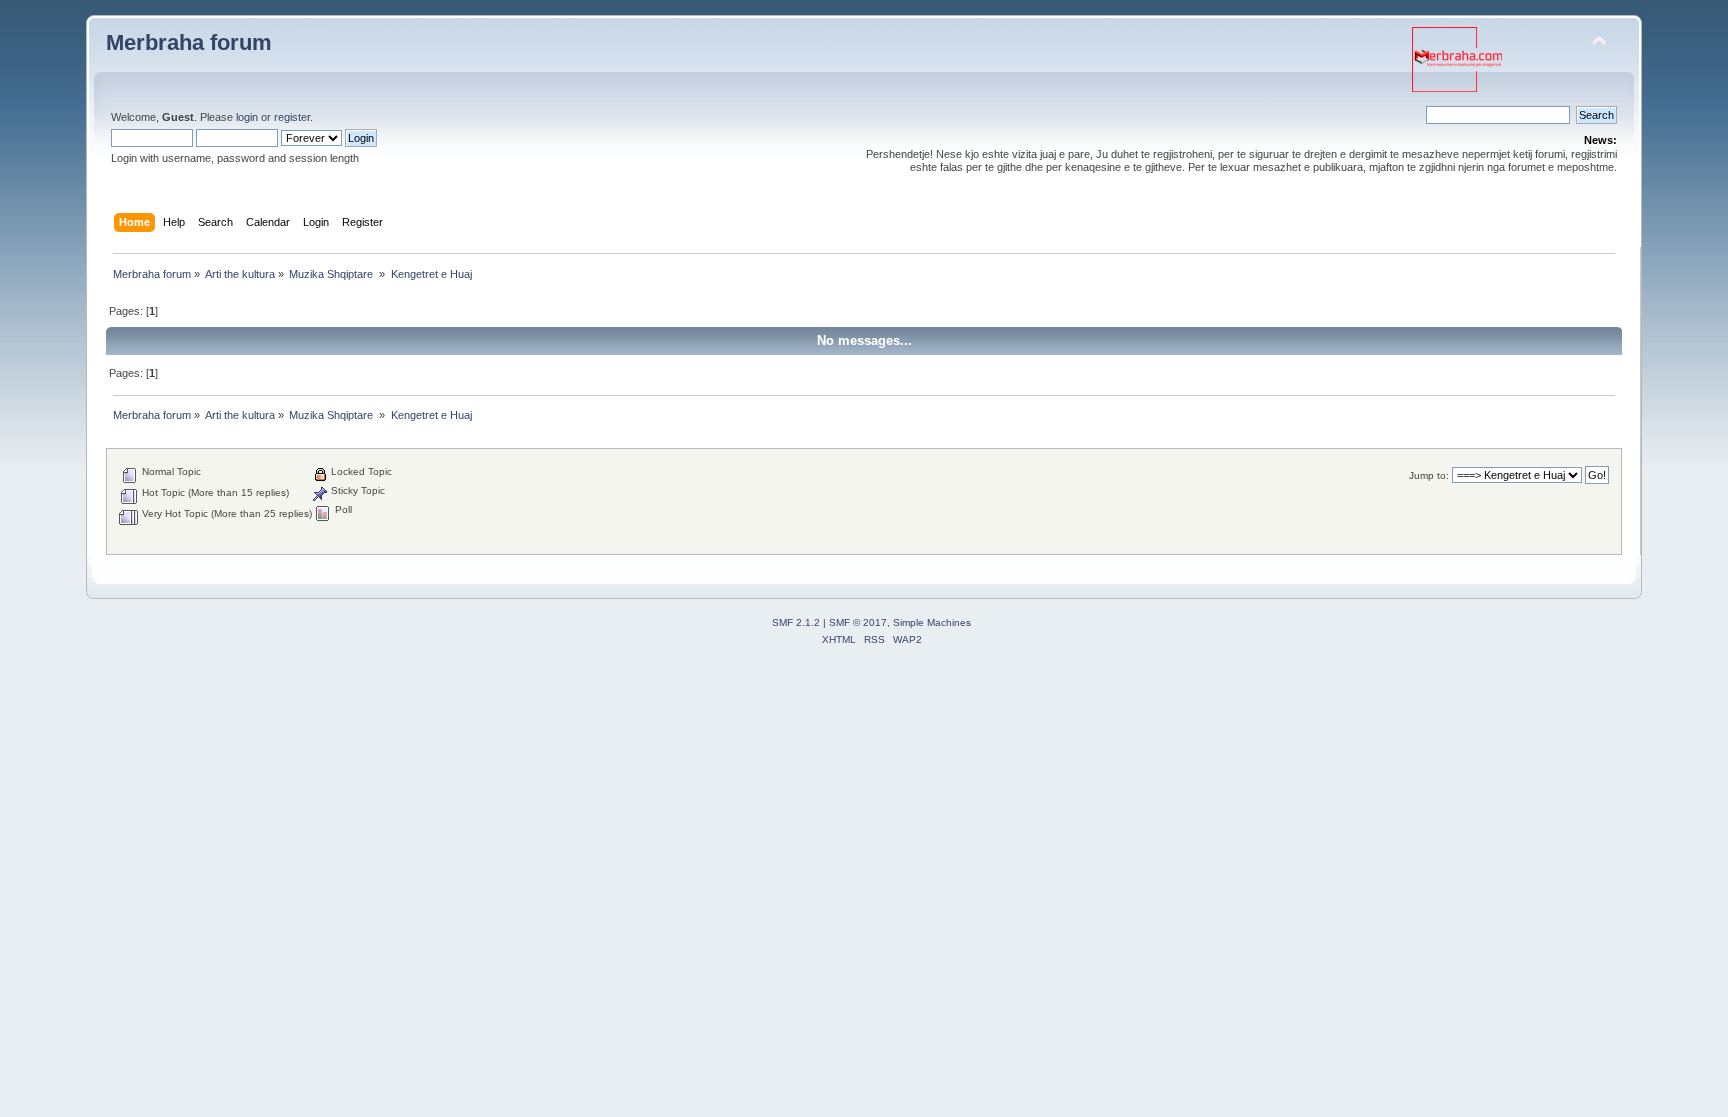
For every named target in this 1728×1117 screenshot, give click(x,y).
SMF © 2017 (858, 622)
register (292, 117)
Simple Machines (932, 622)
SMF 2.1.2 (796, 622)
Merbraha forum (189, 42)
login (247, 117)
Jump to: (1429, 475)
